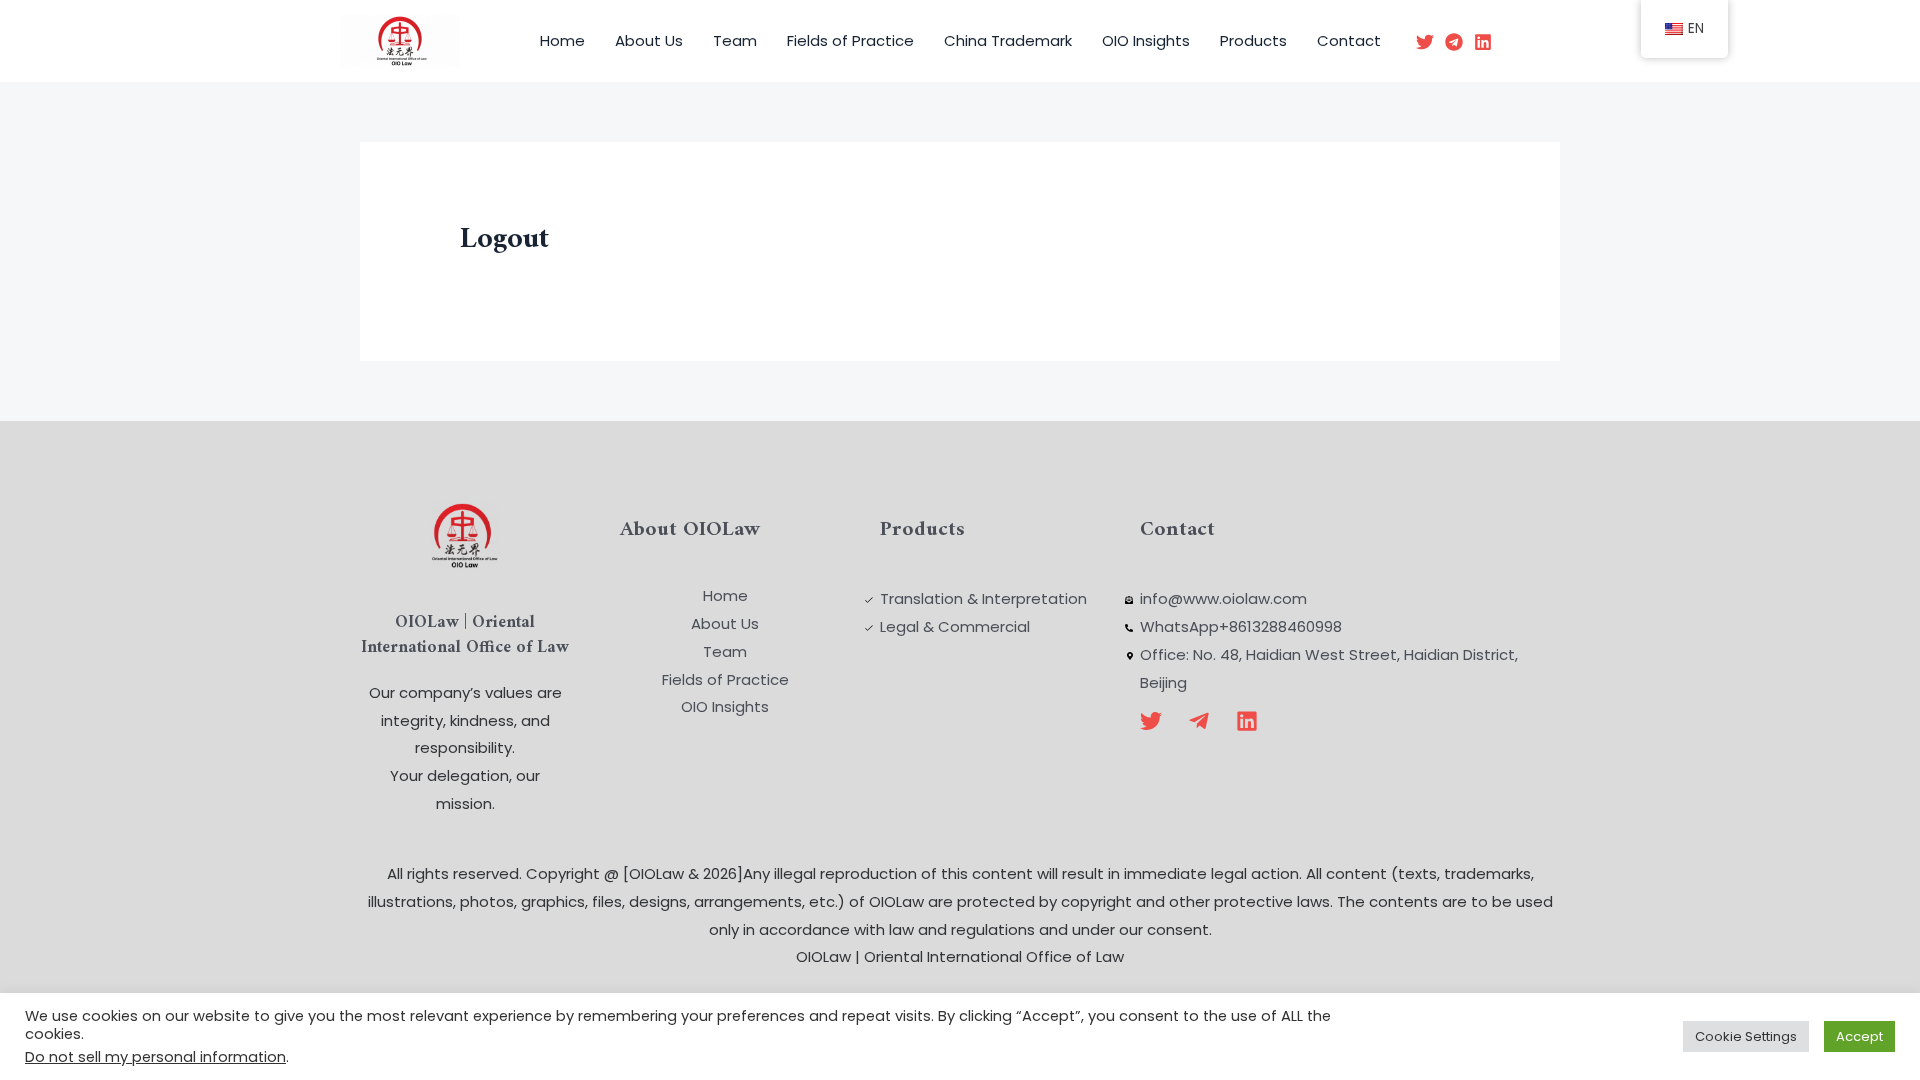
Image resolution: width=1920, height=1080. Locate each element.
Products (1253, 40)
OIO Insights (1146, 40)
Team (735, 40)
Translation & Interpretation (983, 598)
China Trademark (1008, 40)
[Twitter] (1425, 42)
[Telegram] (1454, 42)
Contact (1349, 40)
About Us (649, 40)
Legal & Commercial (955, 626)
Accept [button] (1859, 1036)
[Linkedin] (1483, 42)
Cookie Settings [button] (1746, 1036)
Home (562, 40)
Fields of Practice (850, 40)
